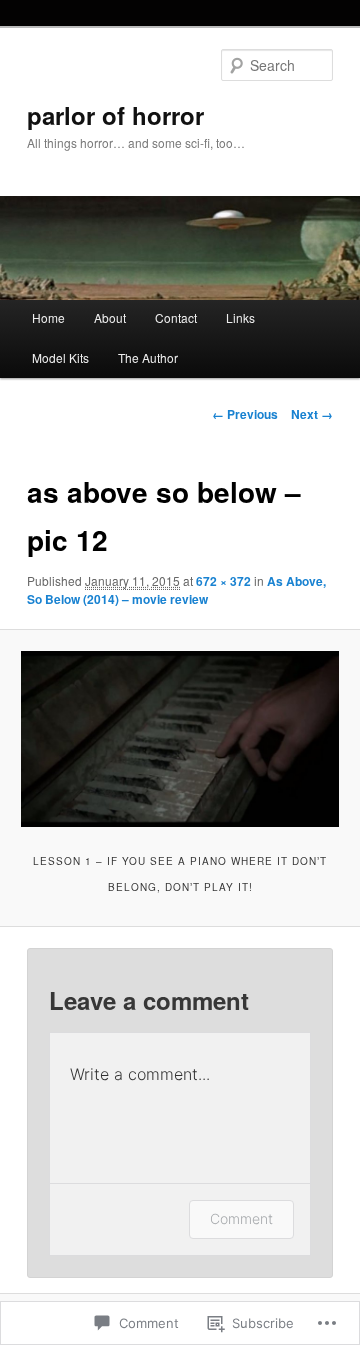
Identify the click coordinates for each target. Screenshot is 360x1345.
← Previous (245, 414)
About (110, 317)
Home (48, 317)
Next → (312, 414)
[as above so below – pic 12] (179, 739)
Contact (176, 317)
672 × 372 (223, 581)
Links (240, 317)
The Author (148, 357)
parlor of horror (115, 115)
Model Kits (60, 357)
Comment (241, 1218)
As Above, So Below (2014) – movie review (176, 590)
